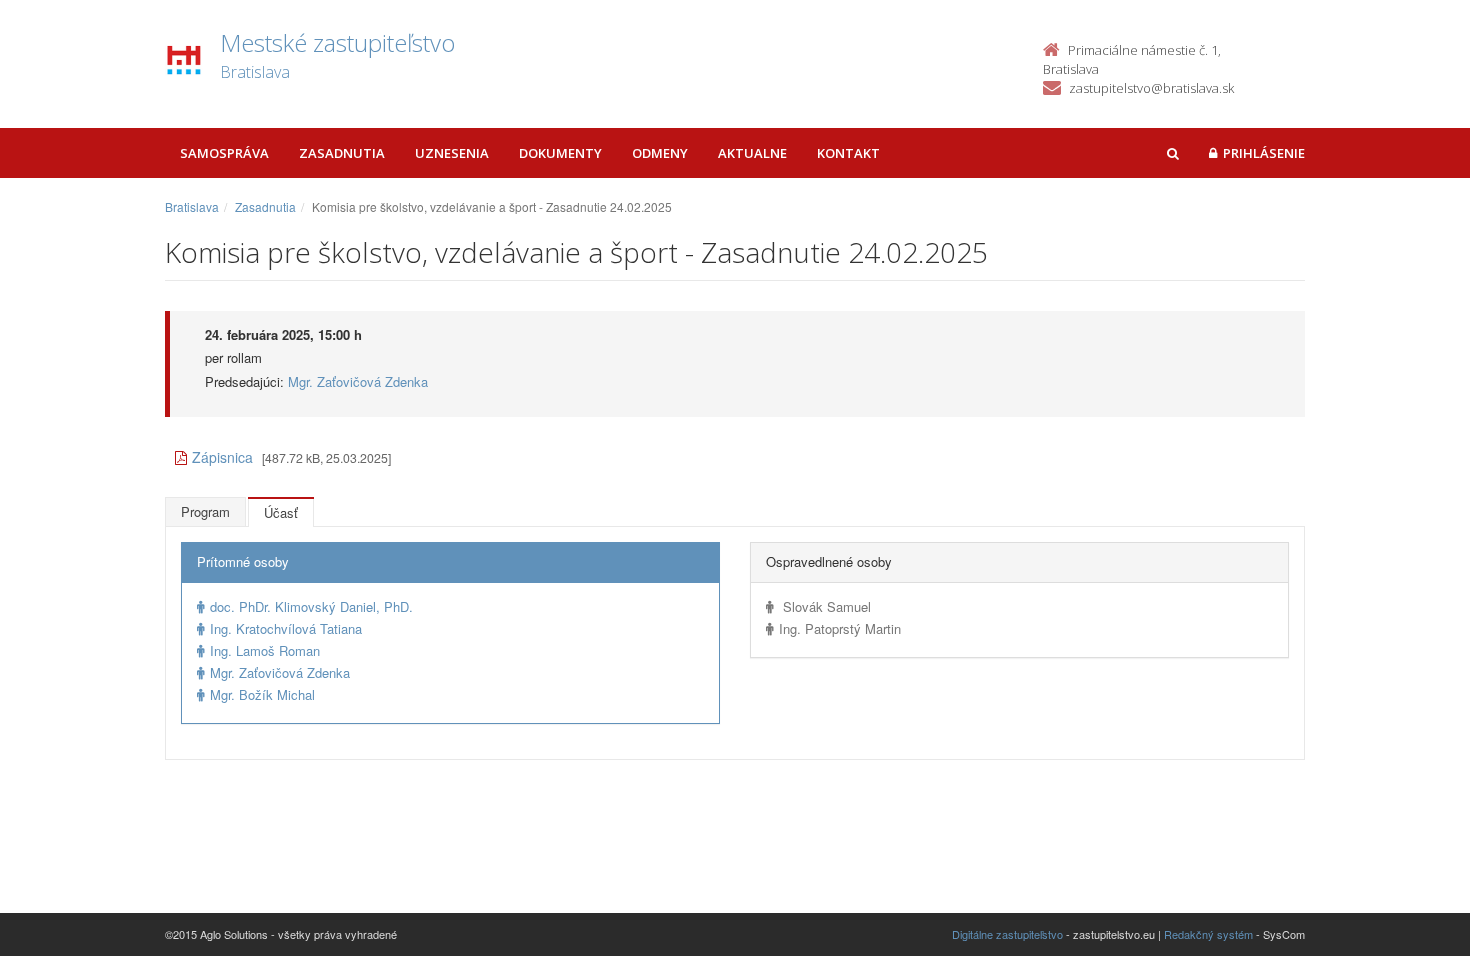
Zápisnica (222, 457)
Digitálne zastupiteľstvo (1007, 934)
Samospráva (224, 153)
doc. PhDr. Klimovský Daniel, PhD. (311, 606)
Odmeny (660, 153)
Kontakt (848, 153)
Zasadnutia (342, 153)
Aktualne (752, 153)
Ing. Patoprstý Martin (840, 628)
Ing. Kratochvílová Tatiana (286, 628)
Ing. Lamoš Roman (265, 650)
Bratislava (192, 206)
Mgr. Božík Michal (262, 694)
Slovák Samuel (825, 606)
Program (205, 511)
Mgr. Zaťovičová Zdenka (358, 381)
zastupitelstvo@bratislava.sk (1151, 88)
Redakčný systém (1208, 934)
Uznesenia (452, 153)
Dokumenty (560, 153)
